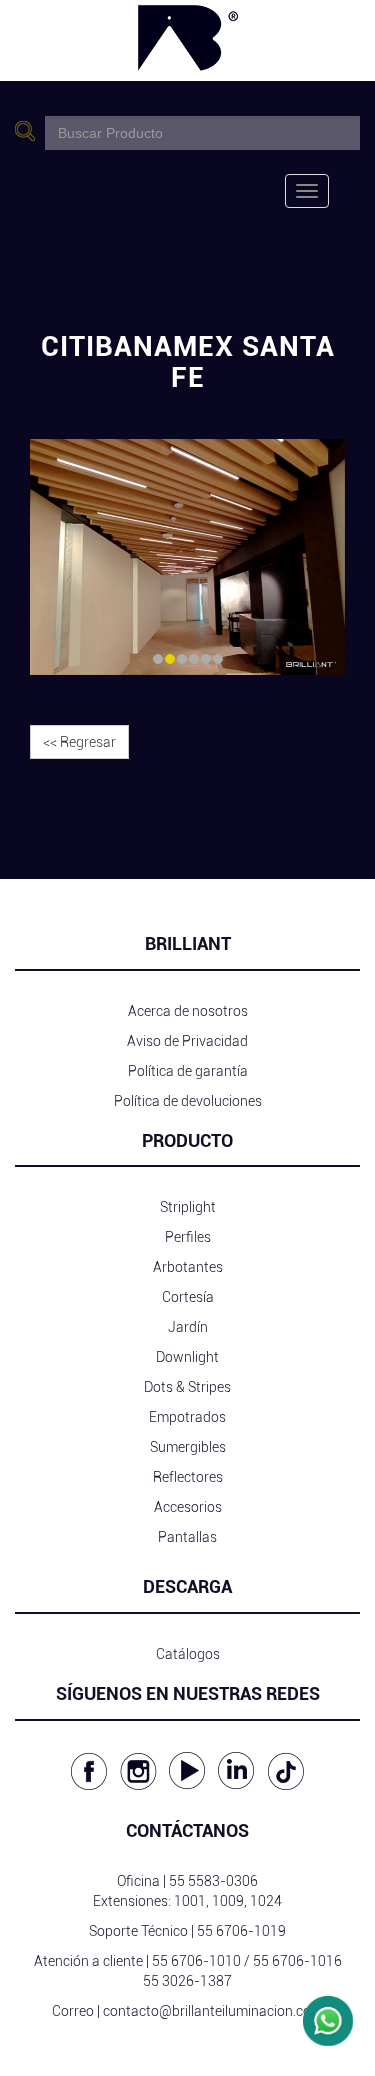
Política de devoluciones (188, 1101)
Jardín (188, 1327)
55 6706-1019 (241, 1931)
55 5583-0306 (213, 1881)
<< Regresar (79, 742)
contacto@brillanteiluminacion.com (213, 2011)
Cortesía (188, 1297)
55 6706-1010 (196, 1961)
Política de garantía (188, 1071)
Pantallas (187, 1537)
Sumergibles (188, 1447)
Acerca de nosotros (188, 1011)
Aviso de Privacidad (187, 1041)
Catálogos (188, 1654)
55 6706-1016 (297, 1961)
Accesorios (188, 1507)
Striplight (188, 1207)
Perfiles (188, 1237)
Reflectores (188, 1477)
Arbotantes (188, 1267)
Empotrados (187, 1417)
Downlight (187, 1357)
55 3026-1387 (187, 1981)
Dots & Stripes (187, 1387)
